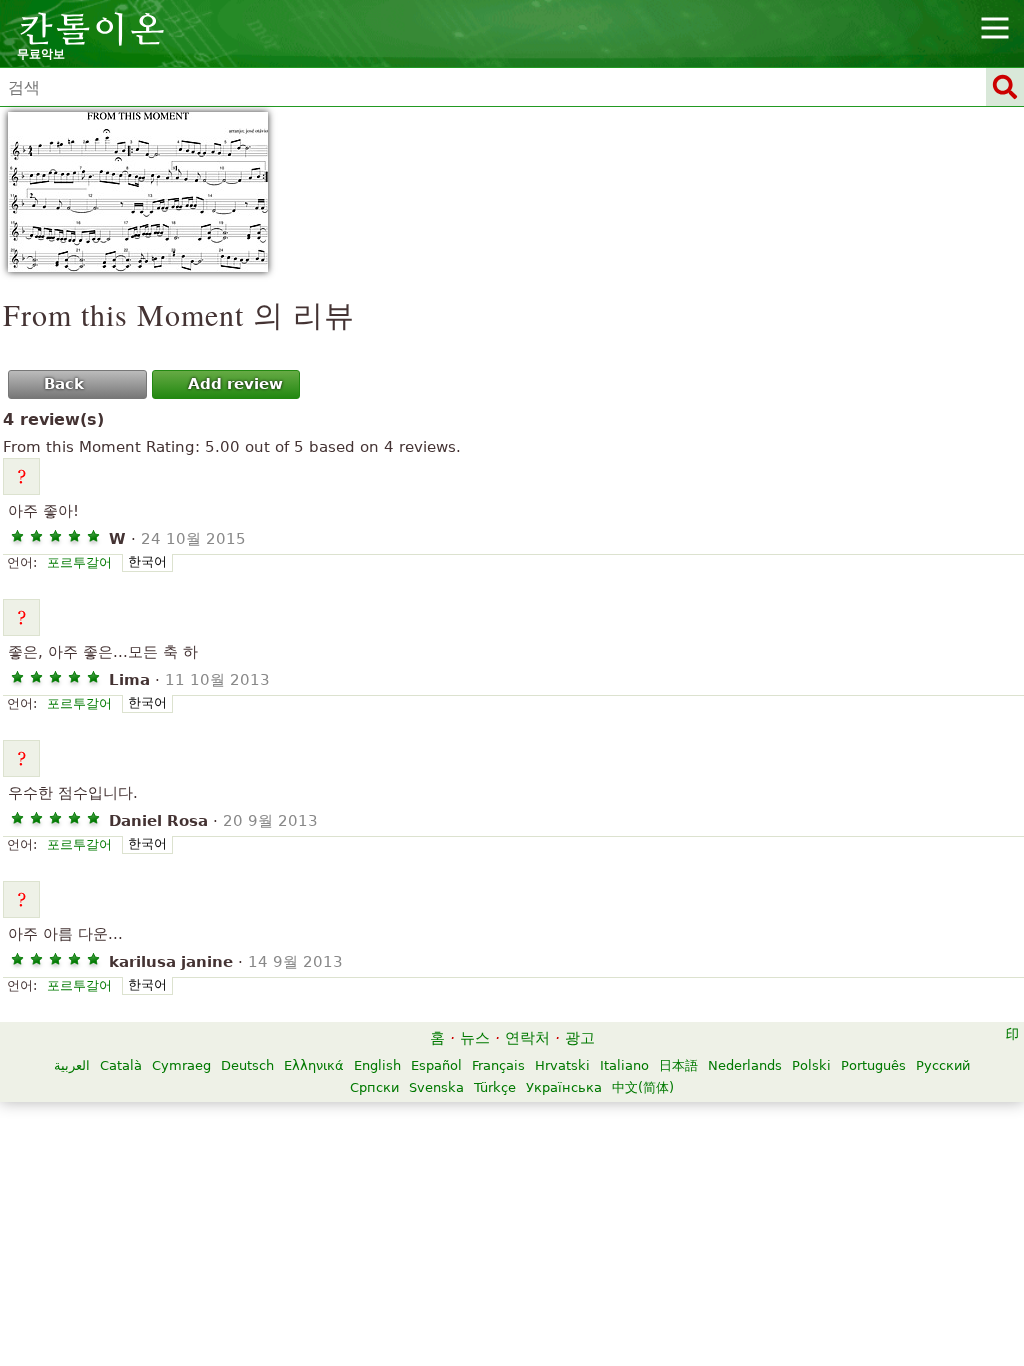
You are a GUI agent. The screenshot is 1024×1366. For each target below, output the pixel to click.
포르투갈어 (79, 562)
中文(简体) (643, 1087)
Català (121, 1065)
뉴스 (475, 1038)
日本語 (678, 1065)
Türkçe (495, 1087)
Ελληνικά (314, 1065)
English (377, 1065)
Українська (564, 1087)
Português (873, 1065)
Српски (374, 1087)
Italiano (624, 1065)
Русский (943, 1065)
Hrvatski (562, 1065)
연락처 (527, 1038)
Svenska (436, 1087)
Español (436, 1065)
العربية (72, 1065)
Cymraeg (181, 1065)
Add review (235, 384)
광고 (580, 1038)
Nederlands (745, 1065)
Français (498, 1065)
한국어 (147, 561)
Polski (811, 1065)
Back (64, 384)
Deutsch (247, 1065)
